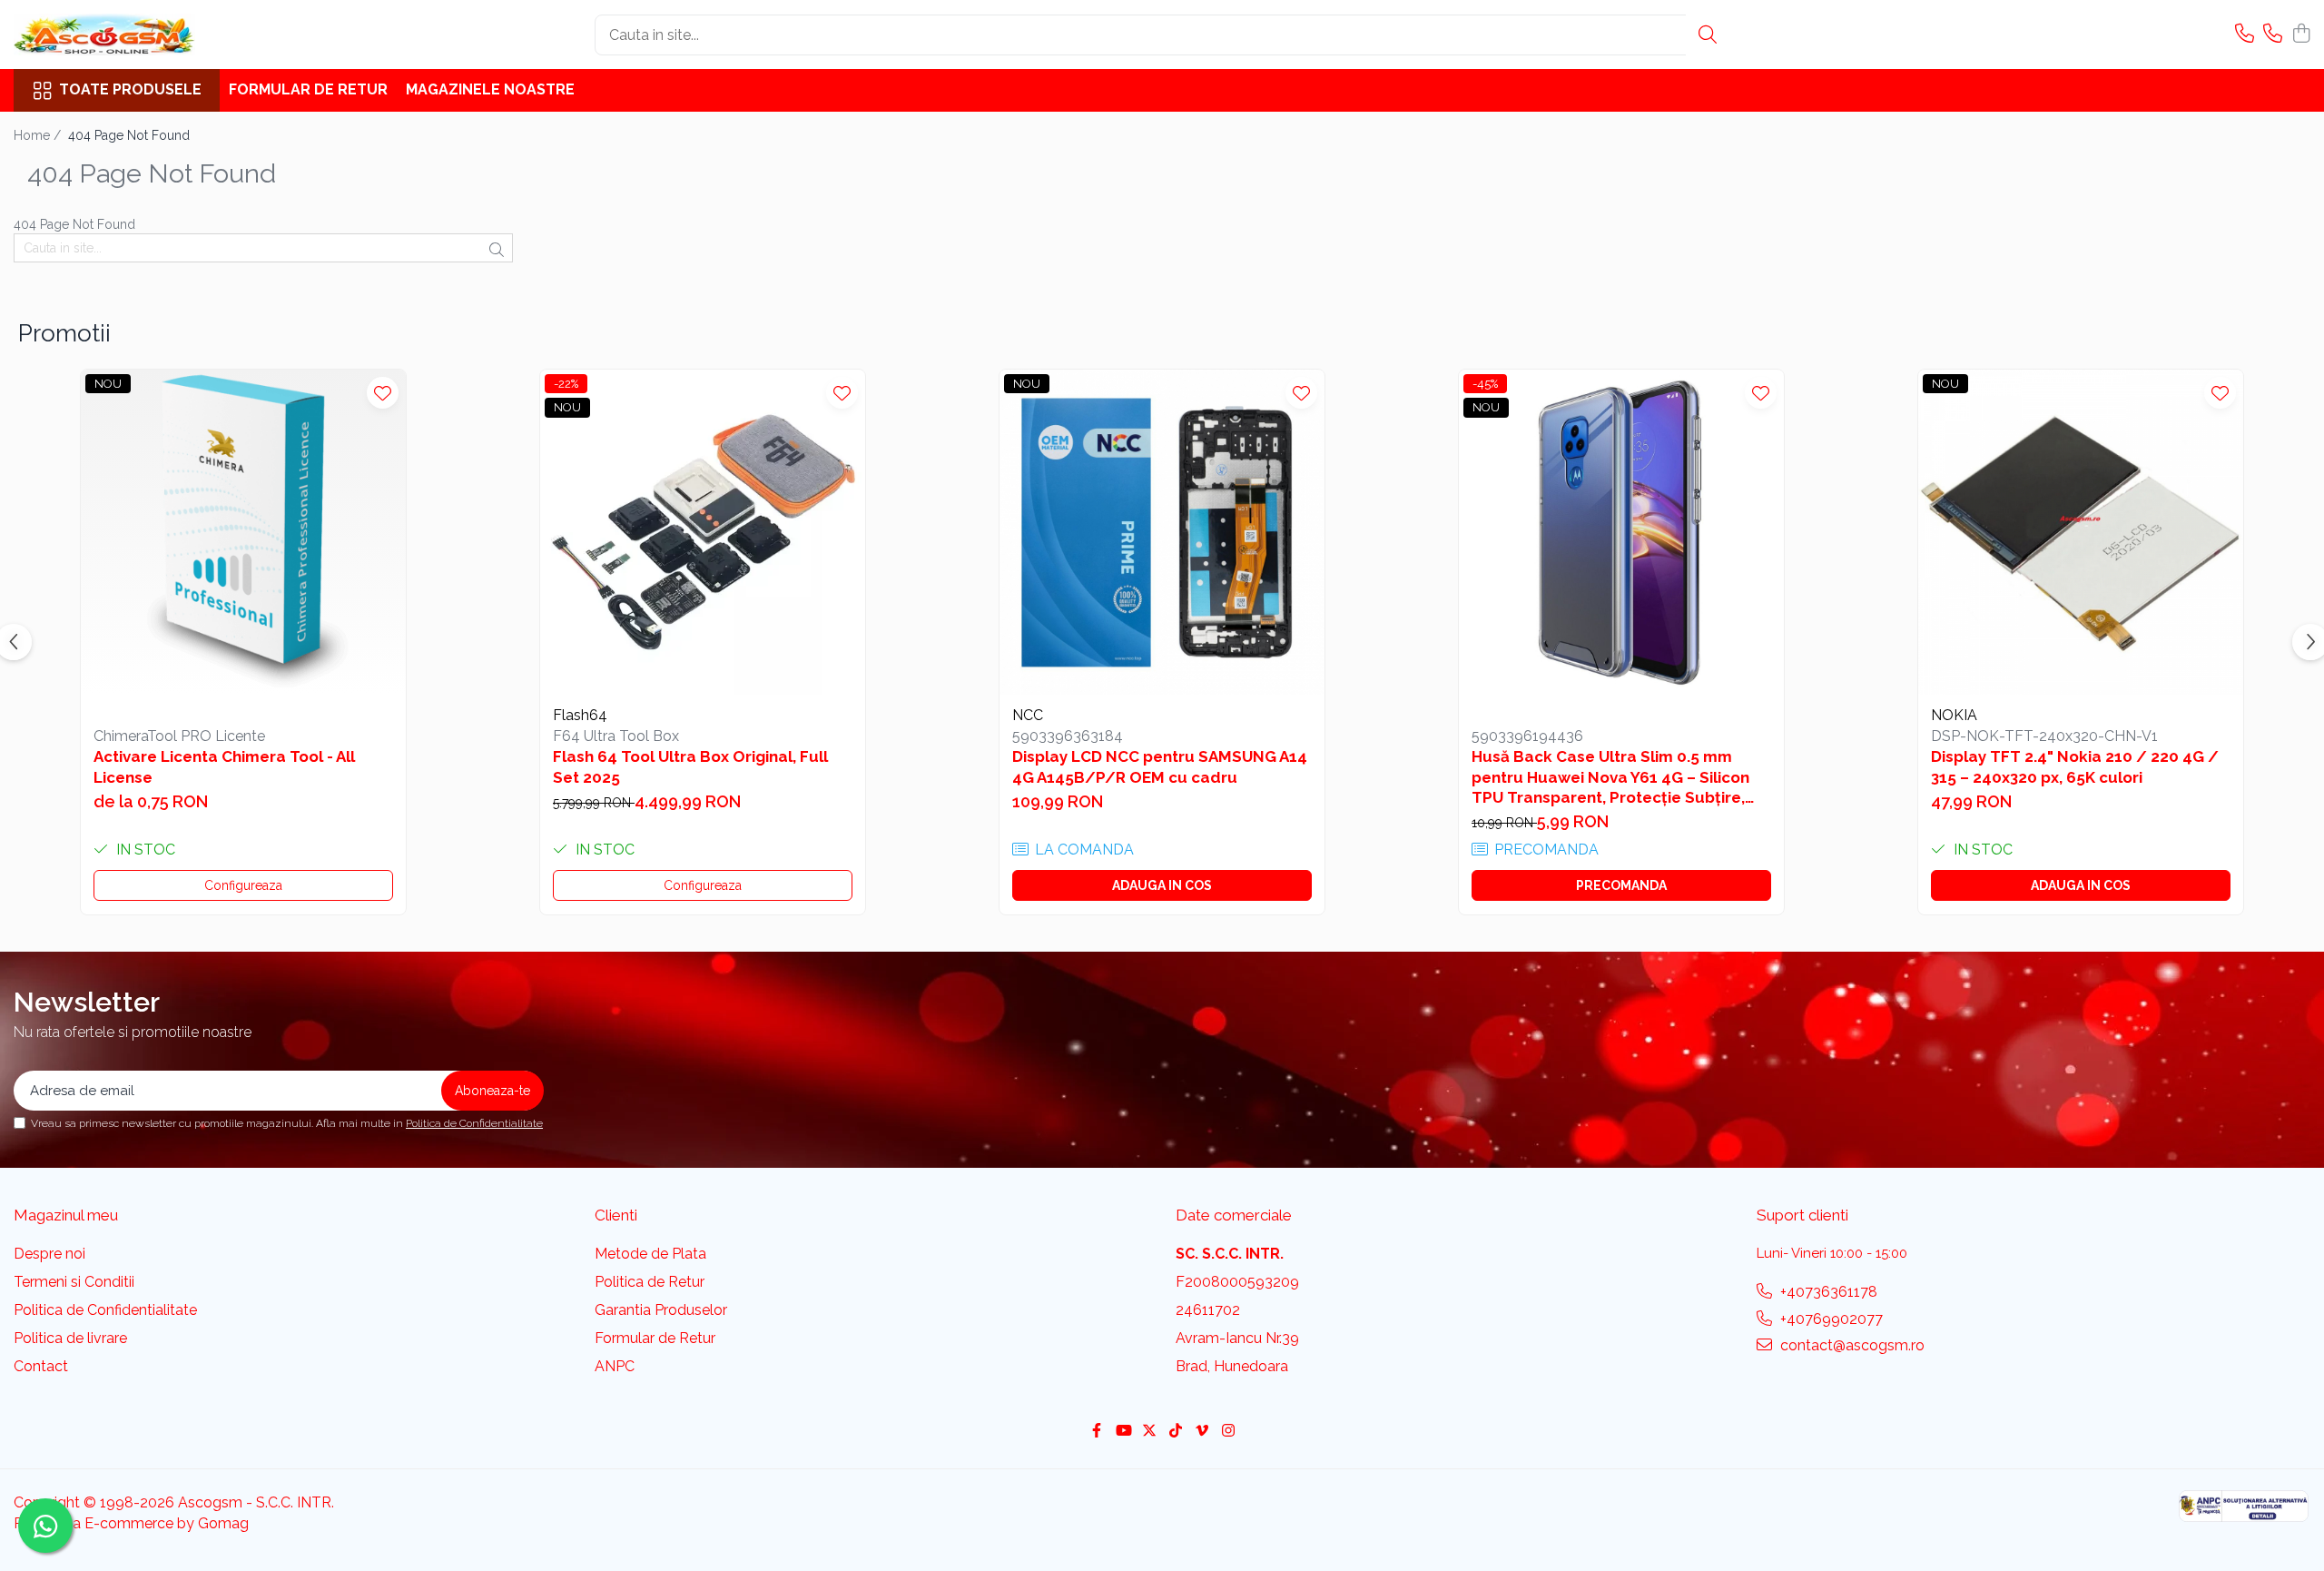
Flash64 (580, 715)
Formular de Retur (308, 89)
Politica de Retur (650, 1282)
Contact (41, 1366)
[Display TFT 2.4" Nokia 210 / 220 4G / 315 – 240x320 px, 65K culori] (2081, 532)
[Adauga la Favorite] (383, 393)
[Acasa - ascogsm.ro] (104, 35)
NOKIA (1954, 715)
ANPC (615, 1366)
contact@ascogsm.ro (1851, 1345)
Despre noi (49, 1254)
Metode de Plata (650, 1254)
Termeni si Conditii (74, 1282)
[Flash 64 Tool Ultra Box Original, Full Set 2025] (703, 532)
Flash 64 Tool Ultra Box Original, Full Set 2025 (690, 766)
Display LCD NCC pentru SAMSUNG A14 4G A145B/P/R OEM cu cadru (1160, 766)
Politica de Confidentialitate (474, 1123)
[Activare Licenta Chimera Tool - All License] (243, 532)
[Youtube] (1123, 1432)
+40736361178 (1827, 1292)
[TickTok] (1176, 1432)
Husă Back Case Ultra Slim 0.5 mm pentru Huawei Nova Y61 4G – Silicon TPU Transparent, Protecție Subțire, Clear (1610, 777)
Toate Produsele (130, 89)
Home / (39, 135)
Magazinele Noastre (490, 89)
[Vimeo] (1202, 1432)
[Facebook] (1097, 1432)
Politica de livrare (70, 1338)
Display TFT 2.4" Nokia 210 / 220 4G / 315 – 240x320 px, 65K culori (2075, 766)
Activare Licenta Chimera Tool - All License (224, 766)
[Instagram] (1228, 1432)
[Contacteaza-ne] (2245, 35)
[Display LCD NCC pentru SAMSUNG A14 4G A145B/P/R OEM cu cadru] (1162, 532)
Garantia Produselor (661, 1310)
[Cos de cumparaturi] (2301, 35)
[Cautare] (1708, 35)
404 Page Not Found (129, 135)
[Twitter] (1149, 1432)
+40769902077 (1830, 1319)
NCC (1028, 715)
